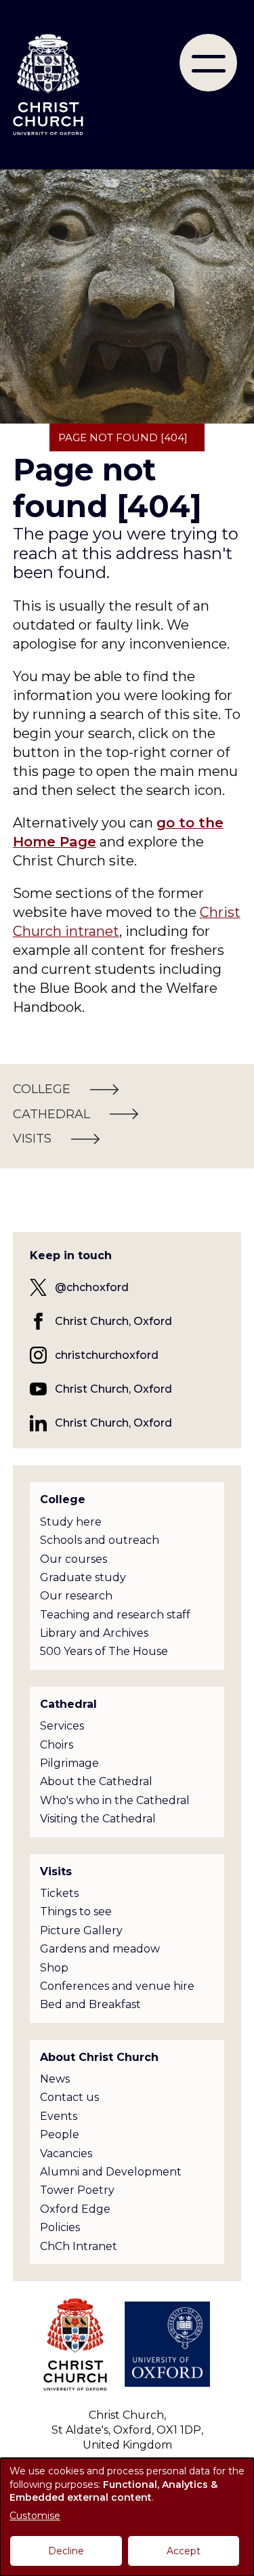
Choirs (57, 1745)
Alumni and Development (111, 2172)
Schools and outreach (100, 1540)
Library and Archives (94, 1633)
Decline (66, 2551)
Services (62, 1726)
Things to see (76, 1911)
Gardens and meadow (100, 1949)
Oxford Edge (75, 2209)
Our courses (73, 1559)
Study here (71, 1522)
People (60, 2134)
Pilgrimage (69, 1763)
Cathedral (68, 1704)
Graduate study (83, 1577)
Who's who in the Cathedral (115, 1800)
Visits (56, 1872)
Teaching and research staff (115, 1615)
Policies (60, 2227)
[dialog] (127, 2517)
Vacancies (66, 2153)
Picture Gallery (81, 1930)
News (55, 2079)
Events (59, 2116)
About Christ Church (99, 2057)
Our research (76, 1596)
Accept (184, 2551)
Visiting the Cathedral (98, 1819)
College (63, 1499)
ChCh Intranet (79, 2246)
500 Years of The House (104, 1651)
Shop (54, 1968)
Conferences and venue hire (117, 1986)
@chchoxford (92, 1287)
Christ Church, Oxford (113, 1321)
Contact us (69, 2097)
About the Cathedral (96, 1781)
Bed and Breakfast (90, 2004)
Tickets (59, 1893)
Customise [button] (35, 2516)
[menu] (208, 63)
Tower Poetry (77, 2190)
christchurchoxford (107, 1355)
